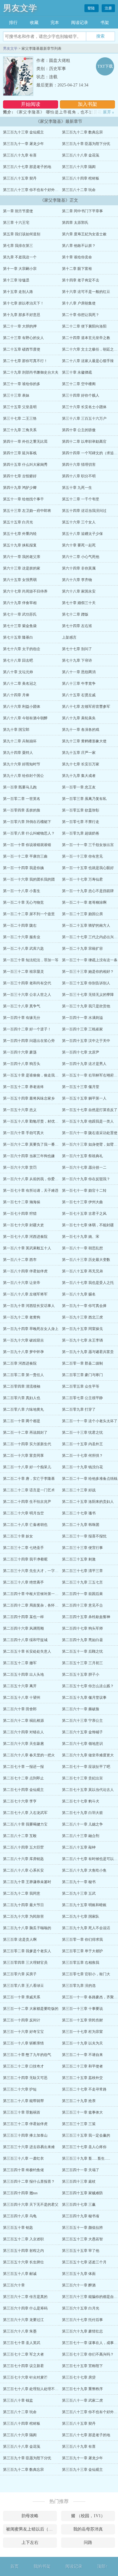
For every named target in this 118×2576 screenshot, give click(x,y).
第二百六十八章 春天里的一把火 (29, 1755)
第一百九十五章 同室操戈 (82, 1329)
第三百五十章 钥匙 (18, 2228)
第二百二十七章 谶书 (79, 1513)
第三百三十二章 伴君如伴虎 (25, 2124)
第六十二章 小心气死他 (81, 557)
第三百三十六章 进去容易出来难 (29, 2147)
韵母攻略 (30, 2516)
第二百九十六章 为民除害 (23, 1916)
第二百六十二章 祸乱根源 (23, 1721)
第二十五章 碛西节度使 (22, 349)
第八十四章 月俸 (16, 695)
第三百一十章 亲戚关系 (22, 1997)
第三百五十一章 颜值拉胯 (82, 2228)
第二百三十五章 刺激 (79, 1559)
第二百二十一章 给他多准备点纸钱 (90, 1479)
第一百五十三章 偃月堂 (81, 1087)
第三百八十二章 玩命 (79, 190)
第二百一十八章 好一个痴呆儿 (27, 1467)
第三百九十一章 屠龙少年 (23, 144)
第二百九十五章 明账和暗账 (84, 1905)
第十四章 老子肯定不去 (81, 280)
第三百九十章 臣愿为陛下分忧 (86, 144)
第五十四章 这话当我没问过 (84, 511)
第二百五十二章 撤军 (20, 1663)
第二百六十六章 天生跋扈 (23, 1744)
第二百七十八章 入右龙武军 (25, 1813)
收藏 (34, 23)
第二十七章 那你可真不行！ (25, 361)
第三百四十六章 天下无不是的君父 (31, 2205)
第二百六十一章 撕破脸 (81, 1709)
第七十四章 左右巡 (77, 626)
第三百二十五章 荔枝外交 (82, 2078)
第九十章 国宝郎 (16, 730)
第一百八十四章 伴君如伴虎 (25, 1271)
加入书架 (87, 104)
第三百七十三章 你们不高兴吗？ (88, 2354)
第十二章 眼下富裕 (77, 269)
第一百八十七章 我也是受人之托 (88, 1283)
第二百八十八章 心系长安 (23, 1870)
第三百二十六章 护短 (20, 2089)
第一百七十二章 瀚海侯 (22, 1202)
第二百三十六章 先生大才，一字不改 (33, 1571)
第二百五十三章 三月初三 (82, 1663)
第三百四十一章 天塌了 (81, 2170)
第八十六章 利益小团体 (22, 707)
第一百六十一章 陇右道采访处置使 (90, 1133)
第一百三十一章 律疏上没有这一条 (90, 960)
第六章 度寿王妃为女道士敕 (84, 234)
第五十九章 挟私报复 (20, 545)
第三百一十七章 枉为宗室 (82, 2032)
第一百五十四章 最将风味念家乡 (29, 1098)
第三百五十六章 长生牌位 (23, 2262)
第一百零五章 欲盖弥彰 (81, 810)
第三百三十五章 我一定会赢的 (86, 2135)
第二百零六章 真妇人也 (22, 1398)
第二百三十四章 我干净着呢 (25, 1559)
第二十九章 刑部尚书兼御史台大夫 (31, 372)
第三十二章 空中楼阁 (79, 384)
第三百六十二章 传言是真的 (25, 2297)
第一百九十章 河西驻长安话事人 (29, 1306)
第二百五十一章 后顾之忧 (82, 1651)
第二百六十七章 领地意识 (82, 1744)
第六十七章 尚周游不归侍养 (25, 591)
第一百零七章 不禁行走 (81, 822)
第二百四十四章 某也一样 (23, 1617)
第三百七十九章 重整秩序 (82, 2389)
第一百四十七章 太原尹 (81, 1052)
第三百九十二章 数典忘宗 (82, 132)
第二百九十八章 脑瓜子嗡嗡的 (27, 1928)
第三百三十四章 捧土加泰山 (25, 2135)
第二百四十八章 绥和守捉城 (25, 1640)
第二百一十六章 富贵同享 (23, 1456)
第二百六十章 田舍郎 (20, 1709)
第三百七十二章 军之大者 (23, 2354)
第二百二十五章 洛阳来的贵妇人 (88, 1502)
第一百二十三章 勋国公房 (82, 914)
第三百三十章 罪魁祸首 (22, 2112)
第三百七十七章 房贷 (79, 2377)
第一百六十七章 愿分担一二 (84, 1167)
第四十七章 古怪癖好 (20, 476)
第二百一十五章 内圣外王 (82, 1444)
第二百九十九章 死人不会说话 (86, 1928)
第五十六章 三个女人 (79, 522)
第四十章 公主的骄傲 (79, 430)
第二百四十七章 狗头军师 (82, 1628)
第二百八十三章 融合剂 (81, 1836)
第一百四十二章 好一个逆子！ (27, 1029)
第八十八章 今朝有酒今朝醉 (25, 718)
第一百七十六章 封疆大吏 (23, 1225)
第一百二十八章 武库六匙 (23, 949)
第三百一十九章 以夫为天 (82, 2043)
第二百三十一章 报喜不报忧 (84, 1536)
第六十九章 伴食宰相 (20, 603)
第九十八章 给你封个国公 (23, 776)
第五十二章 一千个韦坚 (81, 499)
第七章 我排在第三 (18, 246)
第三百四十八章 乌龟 (20, 2216)
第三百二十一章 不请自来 (82, 2055)
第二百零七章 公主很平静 (82, 1398)
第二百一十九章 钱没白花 (82, 1467)
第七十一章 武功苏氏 (20, 614)
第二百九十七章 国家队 (81, 1916)
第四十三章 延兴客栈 (20, 453)
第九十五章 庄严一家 (79, 753)
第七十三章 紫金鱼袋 (20, 626)
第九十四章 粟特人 (18, 753)
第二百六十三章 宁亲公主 (82, 1721)
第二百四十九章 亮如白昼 (82, 1640)
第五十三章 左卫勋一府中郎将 (27, 511)
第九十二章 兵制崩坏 (20, 741)
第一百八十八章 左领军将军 (25, 1294)
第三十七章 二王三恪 (20, 418)
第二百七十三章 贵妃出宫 (82, 1778)
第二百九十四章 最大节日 (23, 1905)
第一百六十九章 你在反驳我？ (86, 1179)
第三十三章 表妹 (16, 395)
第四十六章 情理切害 (79, 465)
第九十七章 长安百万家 (81, 764)
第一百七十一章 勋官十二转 (84, 1191)
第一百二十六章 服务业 (22, 937)
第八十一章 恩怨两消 (79, 672)
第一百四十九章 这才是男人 (84, 1064)
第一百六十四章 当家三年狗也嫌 (29, 1156)
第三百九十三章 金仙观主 (23, 132)
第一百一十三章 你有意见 (82, 856)
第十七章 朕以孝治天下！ (23, 303)
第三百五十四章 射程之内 (23, 2251)
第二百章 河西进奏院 (20, 1363)
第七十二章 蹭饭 (75, 614)
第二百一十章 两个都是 (22, 1421)
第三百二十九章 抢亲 (79, 2101)
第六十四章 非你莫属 (79, 568)
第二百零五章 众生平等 (81, 1386)
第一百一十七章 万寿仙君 (82, 879)
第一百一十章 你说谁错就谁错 (27, 845)
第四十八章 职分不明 (79, 476)
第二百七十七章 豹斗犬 (81, 1801)
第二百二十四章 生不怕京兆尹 (27, 1502)
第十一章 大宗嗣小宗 (20, 269)
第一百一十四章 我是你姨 (23, 868)
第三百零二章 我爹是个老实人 (27, 1951)
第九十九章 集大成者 (79, 776)
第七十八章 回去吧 (18, 660)
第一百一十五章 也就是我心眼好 (88, 868)
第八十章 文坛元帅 (18, 672)
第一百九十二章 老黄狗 (22, 1317)
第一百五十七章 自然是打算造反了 (90, 1110)
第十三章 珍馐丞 (16, 280)
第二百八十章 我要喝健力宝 (25, 1824)
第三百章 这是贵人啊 (20, 1940)
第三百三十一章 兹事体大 (82, 2112)
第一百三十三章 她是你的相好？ (88, 972)
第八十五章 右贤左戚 (79, 695)
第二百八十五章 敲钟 (79, 1847)
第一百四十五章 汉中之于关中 (86, 1041)
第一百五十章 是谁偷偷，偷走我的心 (33, 1075)
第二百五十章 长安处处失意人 (27, 1651)
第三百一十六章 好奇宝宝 (23, 2032)
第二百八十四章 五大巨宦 (23, 1847)
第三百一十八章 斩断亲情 (23, 2043)
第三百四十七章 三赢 (79, 2205)
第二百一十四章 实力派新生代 (27, 1444)
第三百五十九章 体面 (79, 2274)
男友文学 (20, 8)
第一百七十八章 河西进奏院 (25, 1237)
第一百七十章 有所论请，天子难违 (31, 1191)
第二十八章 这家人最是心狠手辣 (88, 361)
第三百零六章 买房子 (20, 1974)
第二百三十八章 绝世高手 (23, 1582)
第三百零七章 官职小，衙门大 (86, 1974)
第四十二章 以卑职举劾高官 (84, 442)
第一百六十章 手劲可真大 (23, 1133)
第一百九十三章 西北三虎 (82, 1317)
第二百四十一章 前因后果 (82, 1594)
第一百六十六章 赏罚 (20, 1167)
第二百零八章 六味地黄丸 (23, 1409)
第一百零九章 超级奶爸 (81, 833)
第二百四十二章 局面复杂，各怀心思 (33, 1605)
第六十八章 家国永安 (79, 591)
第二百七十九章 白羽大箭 (82, 1813)
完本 (55, 23)
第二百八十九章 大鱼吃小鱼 (84, 1870)
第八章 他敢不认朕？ (79, 246)
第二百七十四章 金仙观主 (23, 1790)
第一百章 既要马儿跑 (20, 787)
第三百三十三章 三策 (79, 2124)
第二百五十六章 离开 (20, 1686)
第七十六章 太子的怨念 (22, 649)
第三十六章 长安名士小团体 (84, 407)
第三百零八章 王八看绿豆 (23, 1986)
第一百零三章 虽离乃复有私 (84, 799)
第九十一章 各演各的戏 (81, 730)
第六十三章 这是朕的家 (22, 568)
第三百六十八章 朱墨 (20, 2331)
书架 (105, 23)
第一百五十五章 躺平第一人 (84, 1098)
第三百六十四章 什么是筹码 (25, 2308)
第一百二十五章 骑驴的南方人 (86, 925)
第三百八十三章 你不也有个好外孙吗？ (34, 190)
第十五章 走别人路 (18, 292)
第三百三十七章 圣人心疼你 (84, 2147)
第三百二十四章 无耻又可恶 (25, 2078)
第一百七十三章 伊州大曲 (82, 1202)
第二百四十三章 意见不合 (82, 1605)
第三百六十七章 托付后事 (82, 2320)
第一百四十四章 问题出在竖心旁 (29, 1041)
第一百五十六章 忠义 (20, 1110)
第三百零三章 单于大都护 (82, 1951)
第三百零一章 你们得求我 (82, 1940)
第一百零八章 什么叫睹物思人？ (29, 833)
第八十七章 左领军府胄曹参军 (86, 707)
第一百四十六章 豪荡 (20, 1052)
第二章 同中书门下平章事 (82, 211)
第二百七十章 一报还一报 (23, 1767)
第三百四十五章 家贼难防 (82, 2193)
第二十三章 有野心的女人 (23, 338)
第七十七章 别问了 (77, 649)
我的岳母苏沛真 (88, 2529)
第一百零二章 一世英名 (22, 799)
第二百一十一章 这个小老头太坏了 (90, 1421)
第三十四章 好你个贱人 (81, 395)
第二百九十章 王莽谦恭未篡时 (27, 1882)
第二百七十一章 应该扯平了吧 (86, 1767)
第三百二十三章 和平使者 (82, 2066)
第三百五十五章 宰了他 (81, 2251)
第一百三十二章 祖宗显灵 (23, 972)
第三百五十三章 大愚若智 (82, 2239)
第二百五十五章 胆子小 (81, 1674)
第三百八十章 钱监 (18, 2400)
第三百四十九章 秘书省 (81, 2216)
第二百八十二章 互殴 (20, 1836)
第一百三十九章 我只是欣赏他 (86, 1006)
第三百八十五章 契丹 (20, 178)
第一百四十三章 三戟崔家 (82, 1029)
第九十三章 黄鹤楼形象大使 (84, 741)
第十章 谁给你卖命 (77, 257)
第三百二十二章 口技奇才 (23, 2066)
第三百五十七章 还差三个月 (84, 2262)
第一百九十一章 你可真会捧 (84, 1306)
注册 (108, 8)
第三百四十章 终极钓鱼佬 (23, 2170)
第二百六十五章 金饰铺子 (82, 1732)
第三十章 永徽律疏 (77, 372)
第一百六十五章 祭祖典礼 (82, 1156)
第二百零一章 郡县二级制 (82, 1363)
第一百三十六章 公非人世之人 (27, 995)
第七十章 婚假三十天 (79, 603)
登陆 (92, 8)
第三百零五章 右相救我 (81, 1963)
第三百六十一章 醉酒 (79, 2285)
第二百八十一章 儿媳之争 (82, 1824)
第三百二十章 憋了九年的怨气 (27, 2055)
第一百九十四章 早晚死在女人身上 (31, 1329)
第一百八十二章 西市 (20, 1260)
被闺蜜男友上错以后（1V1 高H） (31, 2529)
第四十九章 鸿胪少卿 (20, 488)
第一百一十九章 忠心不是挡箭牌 (88, 891)
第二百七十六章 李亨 (20, 1801)
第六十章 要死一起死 (79, 545)
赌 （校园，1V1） (88, 2516)
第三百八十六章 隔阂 (79, 167)
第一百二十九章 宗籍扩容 (82, 949)
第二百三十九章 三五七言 (82, 1582)
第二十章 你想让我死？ (81, 315)
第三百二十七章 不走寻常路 (84, 2089)
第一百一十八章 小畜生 (22, 891)
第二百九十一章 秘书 (79, 1882)
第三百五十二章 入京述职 (23, 2239)
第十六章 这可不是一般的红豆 (86, 292)
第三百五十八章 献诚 (20, 2274)
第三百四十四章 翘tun (20, 2193)
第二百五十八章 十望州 (22, 1698)
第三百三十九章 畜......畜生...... (86, 2158)
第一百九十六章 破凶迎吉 (23, 1340)
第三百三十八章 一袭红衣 (23, 2158)
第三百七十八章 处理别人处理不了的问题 (36, 2389)
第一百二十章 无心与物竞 (23, 902)
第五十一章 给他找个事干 (23, 499)
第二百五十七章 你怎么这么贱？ (88, 1686)
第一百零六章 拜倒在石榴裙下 (27, 822)
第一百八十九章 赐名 (79, 1294)
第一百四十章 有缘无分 (22, 1018)
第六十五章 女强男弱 (20, 580)
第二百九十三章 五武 (79, 1893)
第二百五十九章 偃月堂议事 (84, 1698)
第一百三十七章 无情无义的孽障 (88, 995)
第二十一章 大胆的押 (20, 326)
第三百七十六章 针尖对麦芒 (25, 2377)
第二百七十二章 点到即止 (23, 1778)
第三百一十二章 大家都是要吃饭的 (31, 2009)
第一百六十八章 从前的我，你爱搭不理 (34, 1179)
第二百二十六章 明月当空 (23, 1513)
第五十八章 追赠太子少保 (82, 534)
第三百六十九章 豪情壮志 (82, 2331)
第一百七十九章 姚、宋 (81, 1237)
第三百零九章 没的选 (79, 1986)
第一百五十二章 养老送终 (23, 1087)
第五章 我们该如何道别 (22, 234)
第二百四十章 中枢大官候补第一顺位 (33, 1594)
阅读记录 (80, 23)
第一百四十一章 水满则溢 (82, 1018)
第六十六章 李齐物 (77, 580)
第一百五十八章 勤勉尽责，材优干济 (33, 1121)
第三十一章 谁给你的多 (22, 384)
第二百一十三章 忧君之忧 (82, 1432)
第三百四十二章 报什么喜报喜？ (29, 2181)
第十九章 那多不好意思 (22, 315)
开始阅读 (31, 104)
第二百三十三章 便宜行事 (82, 1548)
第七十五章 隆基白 (18, 637)
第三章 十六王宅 (16, 223)
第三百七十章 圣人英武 (22, 2343)
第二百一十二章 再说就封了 (25, 1432)
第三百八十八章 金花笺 (81, 155)
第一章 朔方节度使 (18, 211)
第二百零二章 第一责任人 (23, 1375)
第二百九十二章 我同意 (22, 1893)
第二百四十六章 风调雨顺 (23, 1628)
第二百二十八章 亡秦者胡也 (25, 1525)
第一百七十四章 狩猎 (20, 1214)
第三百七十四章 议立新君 (23, 2366)
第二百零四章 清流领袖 (22, 1386)
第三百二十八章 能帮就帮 (23, 2101)
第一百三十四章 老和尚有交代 (27, 983)
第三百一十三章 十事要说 (82, 2009)
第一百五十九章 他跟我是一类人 (88, 1121)
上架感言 (69, 637)
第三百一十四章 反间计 (22, 2020)
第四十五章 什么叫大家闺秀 (25, 465)
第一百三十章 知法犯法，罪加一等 (31, 960)
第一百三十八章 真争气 (22, 1006)
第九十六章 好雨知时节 (22, 764)
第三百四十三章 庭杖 (79, 2181)
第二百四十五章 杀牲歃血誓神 (86, 1617)
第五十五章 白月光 (18, 522)
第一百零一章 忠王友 (79, 787)
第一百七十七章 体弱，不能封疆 (88, 1225)
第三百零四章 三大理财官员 (25, 1963)
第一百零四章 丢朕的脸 (22, 810)
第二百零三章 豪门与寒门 (82, 1375)
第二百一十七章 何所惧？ (82, 1456)
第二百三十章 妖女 (18, 1536)
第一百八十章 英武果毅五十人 (27, 1248)
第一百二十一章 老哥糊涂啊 (84, 902)
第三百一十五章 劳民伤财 (82, 2020)
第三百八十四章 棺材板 (81, 178)
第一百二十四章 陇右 (20, 925)
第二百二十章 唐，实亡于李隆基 (29, 1479)
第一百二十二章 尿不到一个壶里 (29, 914)
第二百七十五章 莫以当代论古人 (88, 1790)
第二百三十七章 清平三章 (82, 1571)
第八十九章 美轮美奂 (79, 718)
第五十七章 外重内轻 (20, 534)
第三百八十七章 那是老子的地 (27, 167)
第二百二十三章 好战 (79, 1490)
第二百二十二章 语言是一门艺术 (29, 1490)
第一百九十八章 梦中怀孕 (23, 1352)
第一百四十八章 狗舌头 (22, 1064)
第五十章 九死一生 (77, 488)
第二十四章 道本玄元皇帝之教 (86, 338)
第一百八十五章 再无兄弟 (82, 1271)
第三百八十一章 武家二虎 (82, 2400)
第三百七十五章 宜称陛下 (82, 2366)
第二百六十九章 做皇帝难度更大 (88, 1755)
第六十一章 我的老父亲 (22, 557)
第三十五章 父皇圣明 (20, 407)
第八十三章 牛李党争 (79, 683)
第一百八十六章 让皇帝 (22, 1283)
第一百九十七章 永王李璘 (82, 1340)
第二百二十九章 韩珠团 (81, 1525)
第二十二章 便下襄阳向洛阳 (84, 326)
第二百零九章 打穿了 (79, 1409)
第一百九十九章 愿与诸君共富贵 (88, 1352)
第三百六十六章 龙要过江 (23, 2320)
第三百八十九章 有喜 (20, 155)
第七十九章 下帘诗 (77, 660)
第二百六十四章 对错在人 (23, 1732)
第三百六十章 (14, 2285)
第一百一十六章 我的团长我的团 (29, 879)
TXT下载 (105, 66)
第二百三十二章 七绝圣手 (23, 1548)
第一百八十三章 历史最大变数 (86, 1260)
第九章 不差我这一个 (20, 257)
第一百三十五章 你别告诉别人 (86, 983)
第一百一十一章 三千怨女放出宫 (88, 845)
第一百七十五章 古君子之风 (84, 1214)
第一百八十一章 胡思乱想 (82, 1248)
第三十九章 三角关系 (20, 430)
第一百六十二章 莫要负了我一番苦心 (33, 1144)
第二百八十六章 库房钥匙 (23, 1859)
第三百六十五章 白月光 (81, 2308)
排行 (13, 23)
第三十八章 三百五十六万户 (84, 418)
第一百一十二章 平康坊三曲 (25, 856)
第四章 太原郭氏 (75, 223)
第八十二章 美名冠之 (20, 683)
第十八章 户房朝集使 (79, 303)
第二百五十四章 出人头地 (23, 1674)
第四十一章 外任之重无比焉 (25, 442)
